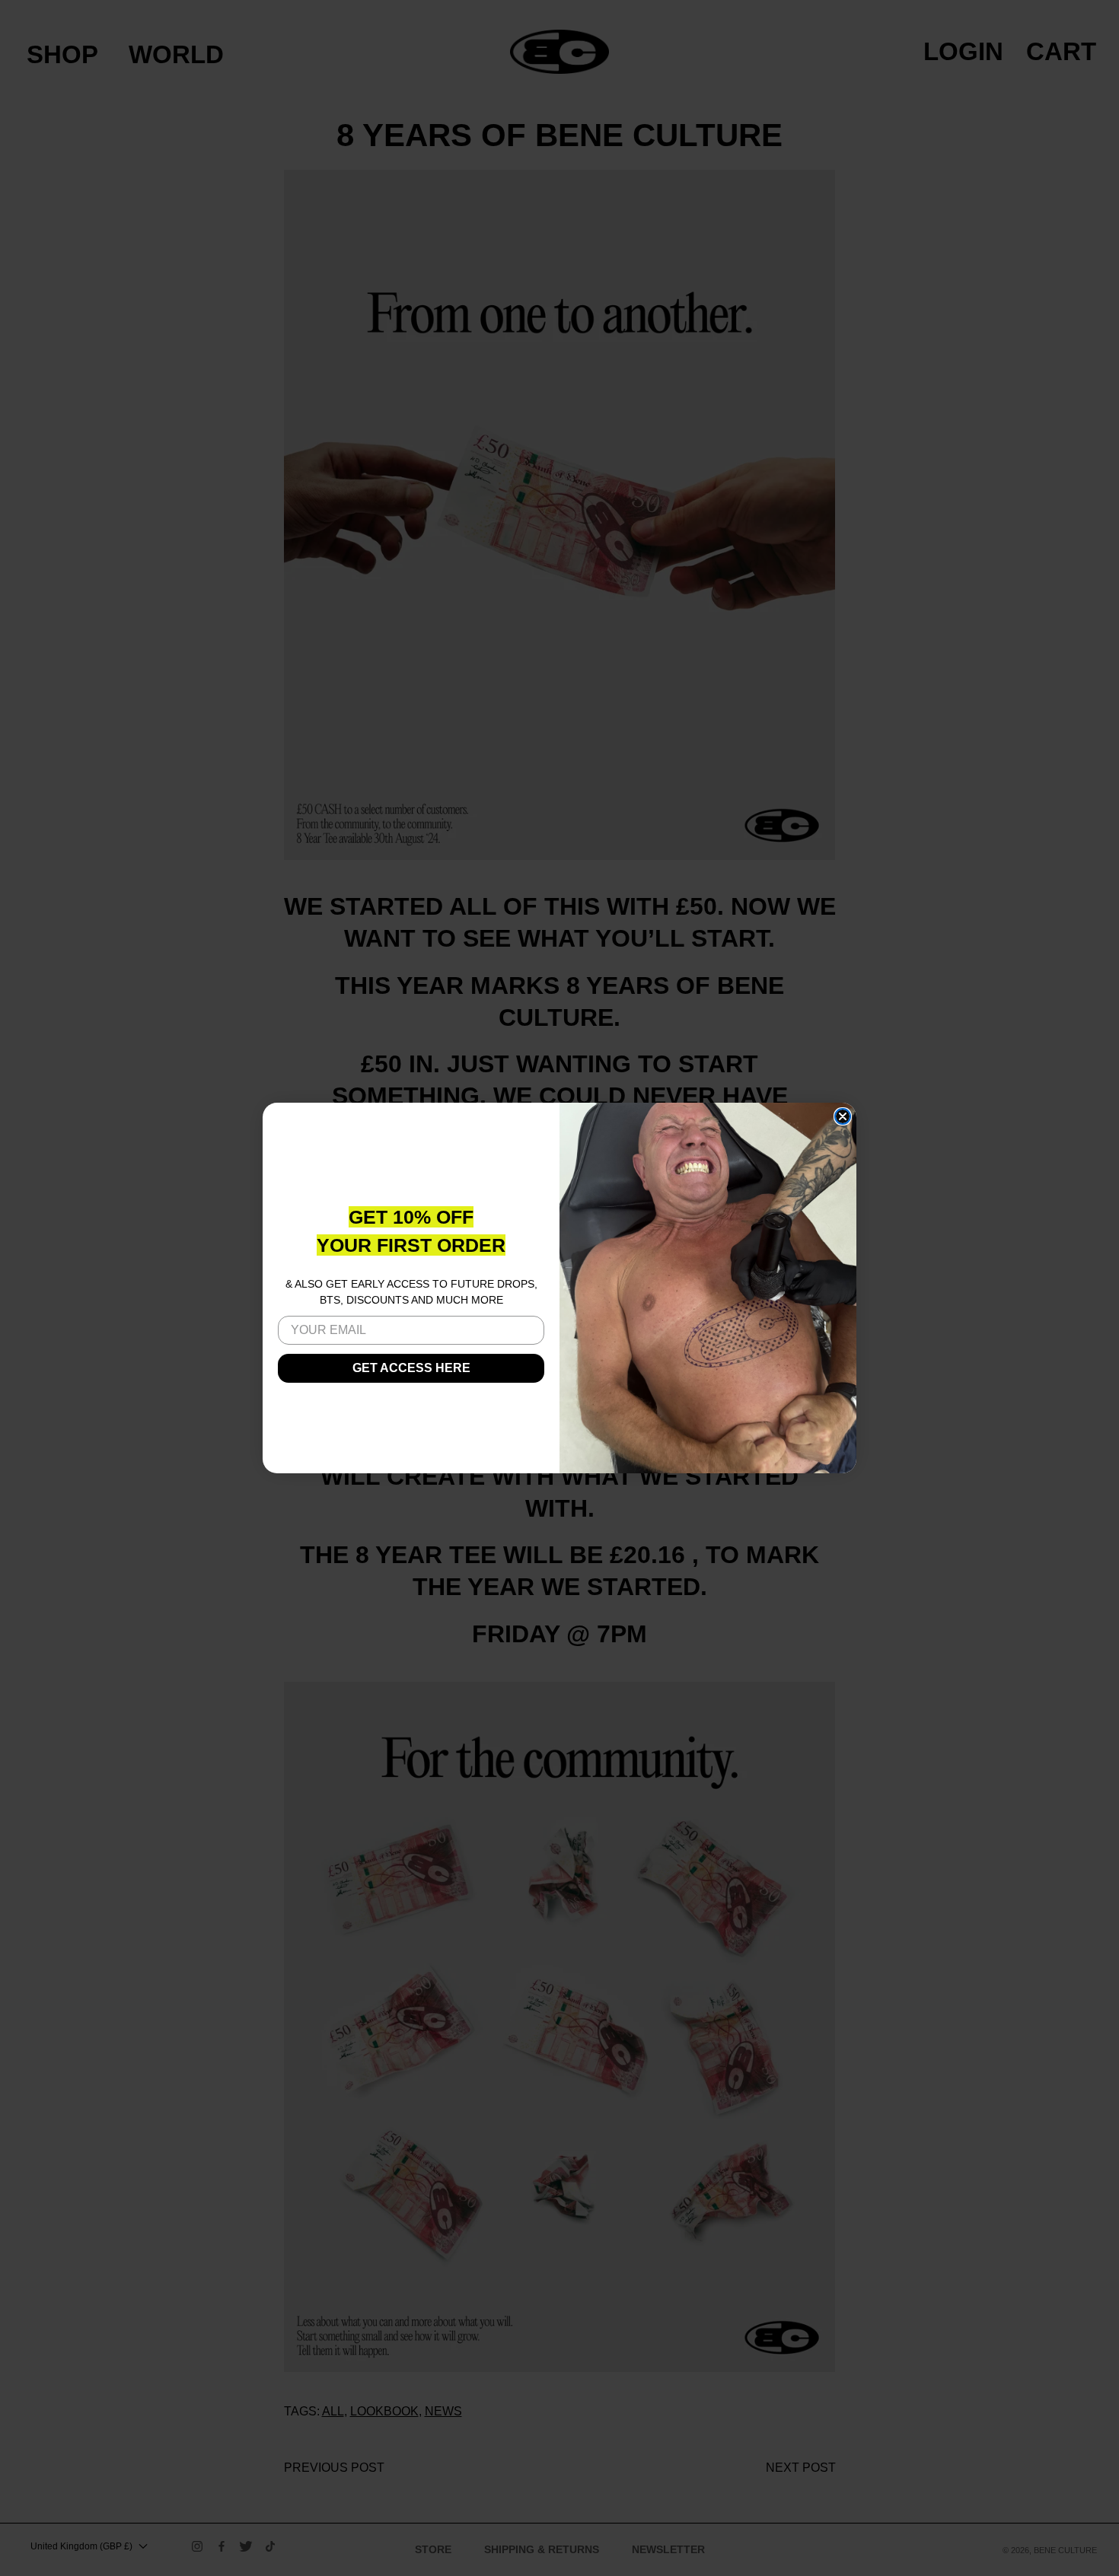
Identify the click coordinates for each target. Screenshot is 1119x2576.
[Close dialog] (843, 1116)
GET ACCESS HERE (411, 1368)
